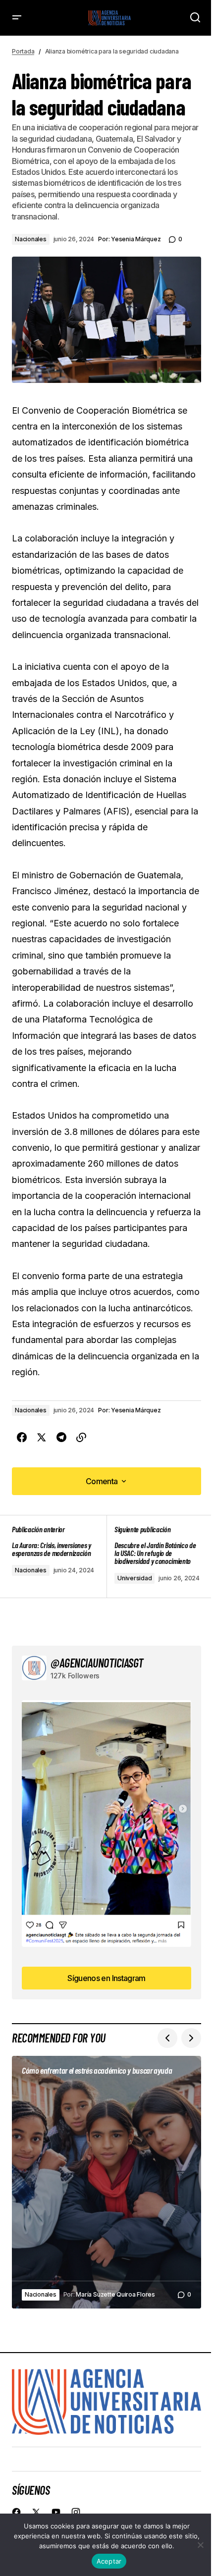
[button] (17, 18)
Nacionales (31, 239)
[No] (201, 2545)
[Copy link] (81, 1438)
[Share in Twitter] (42, 1438)
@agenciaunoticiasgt (97, 1663)
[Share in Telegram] (61, 1438)
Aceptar (109, 2561)
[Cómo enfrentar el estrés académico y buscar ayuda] (106, 2182)
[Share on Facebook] (22, 1438)
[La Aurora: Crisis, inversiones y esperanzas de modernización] (59, 1556)
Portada (23, 51)
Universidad (134, 1578)
